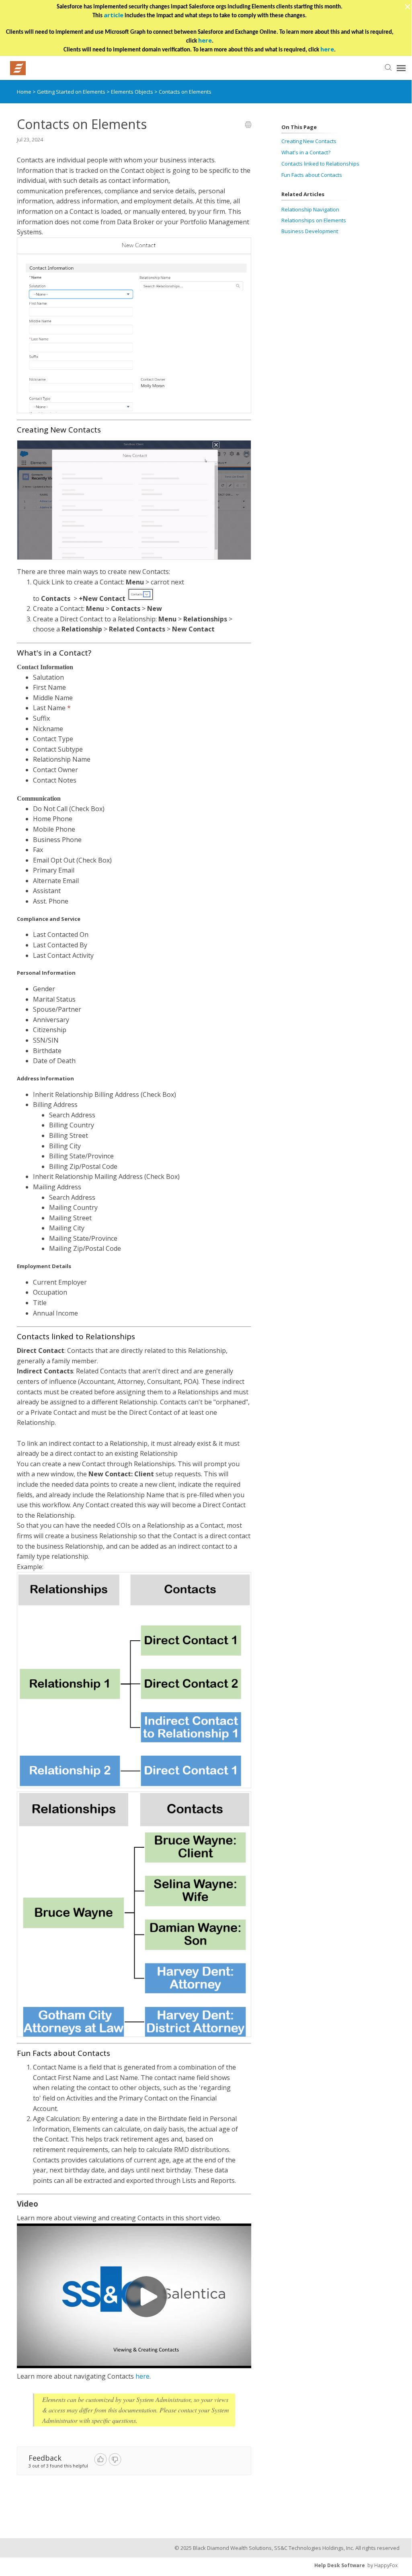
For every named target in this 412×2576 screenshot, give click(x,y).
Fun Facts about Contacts (312, 175)
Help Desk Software (340, 2565)
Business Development (310, 231)
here (142, 2376)
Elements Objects (133, 92)
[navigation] (401, 68)
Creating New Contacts (309, 141)
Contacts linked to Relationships (320, 164)
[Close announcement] (407, 8)
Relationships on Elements (314, 220)
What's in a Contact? (306, 152)
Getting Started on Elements (72, 92)
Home (24, 92)
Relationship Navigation (310, 209)
